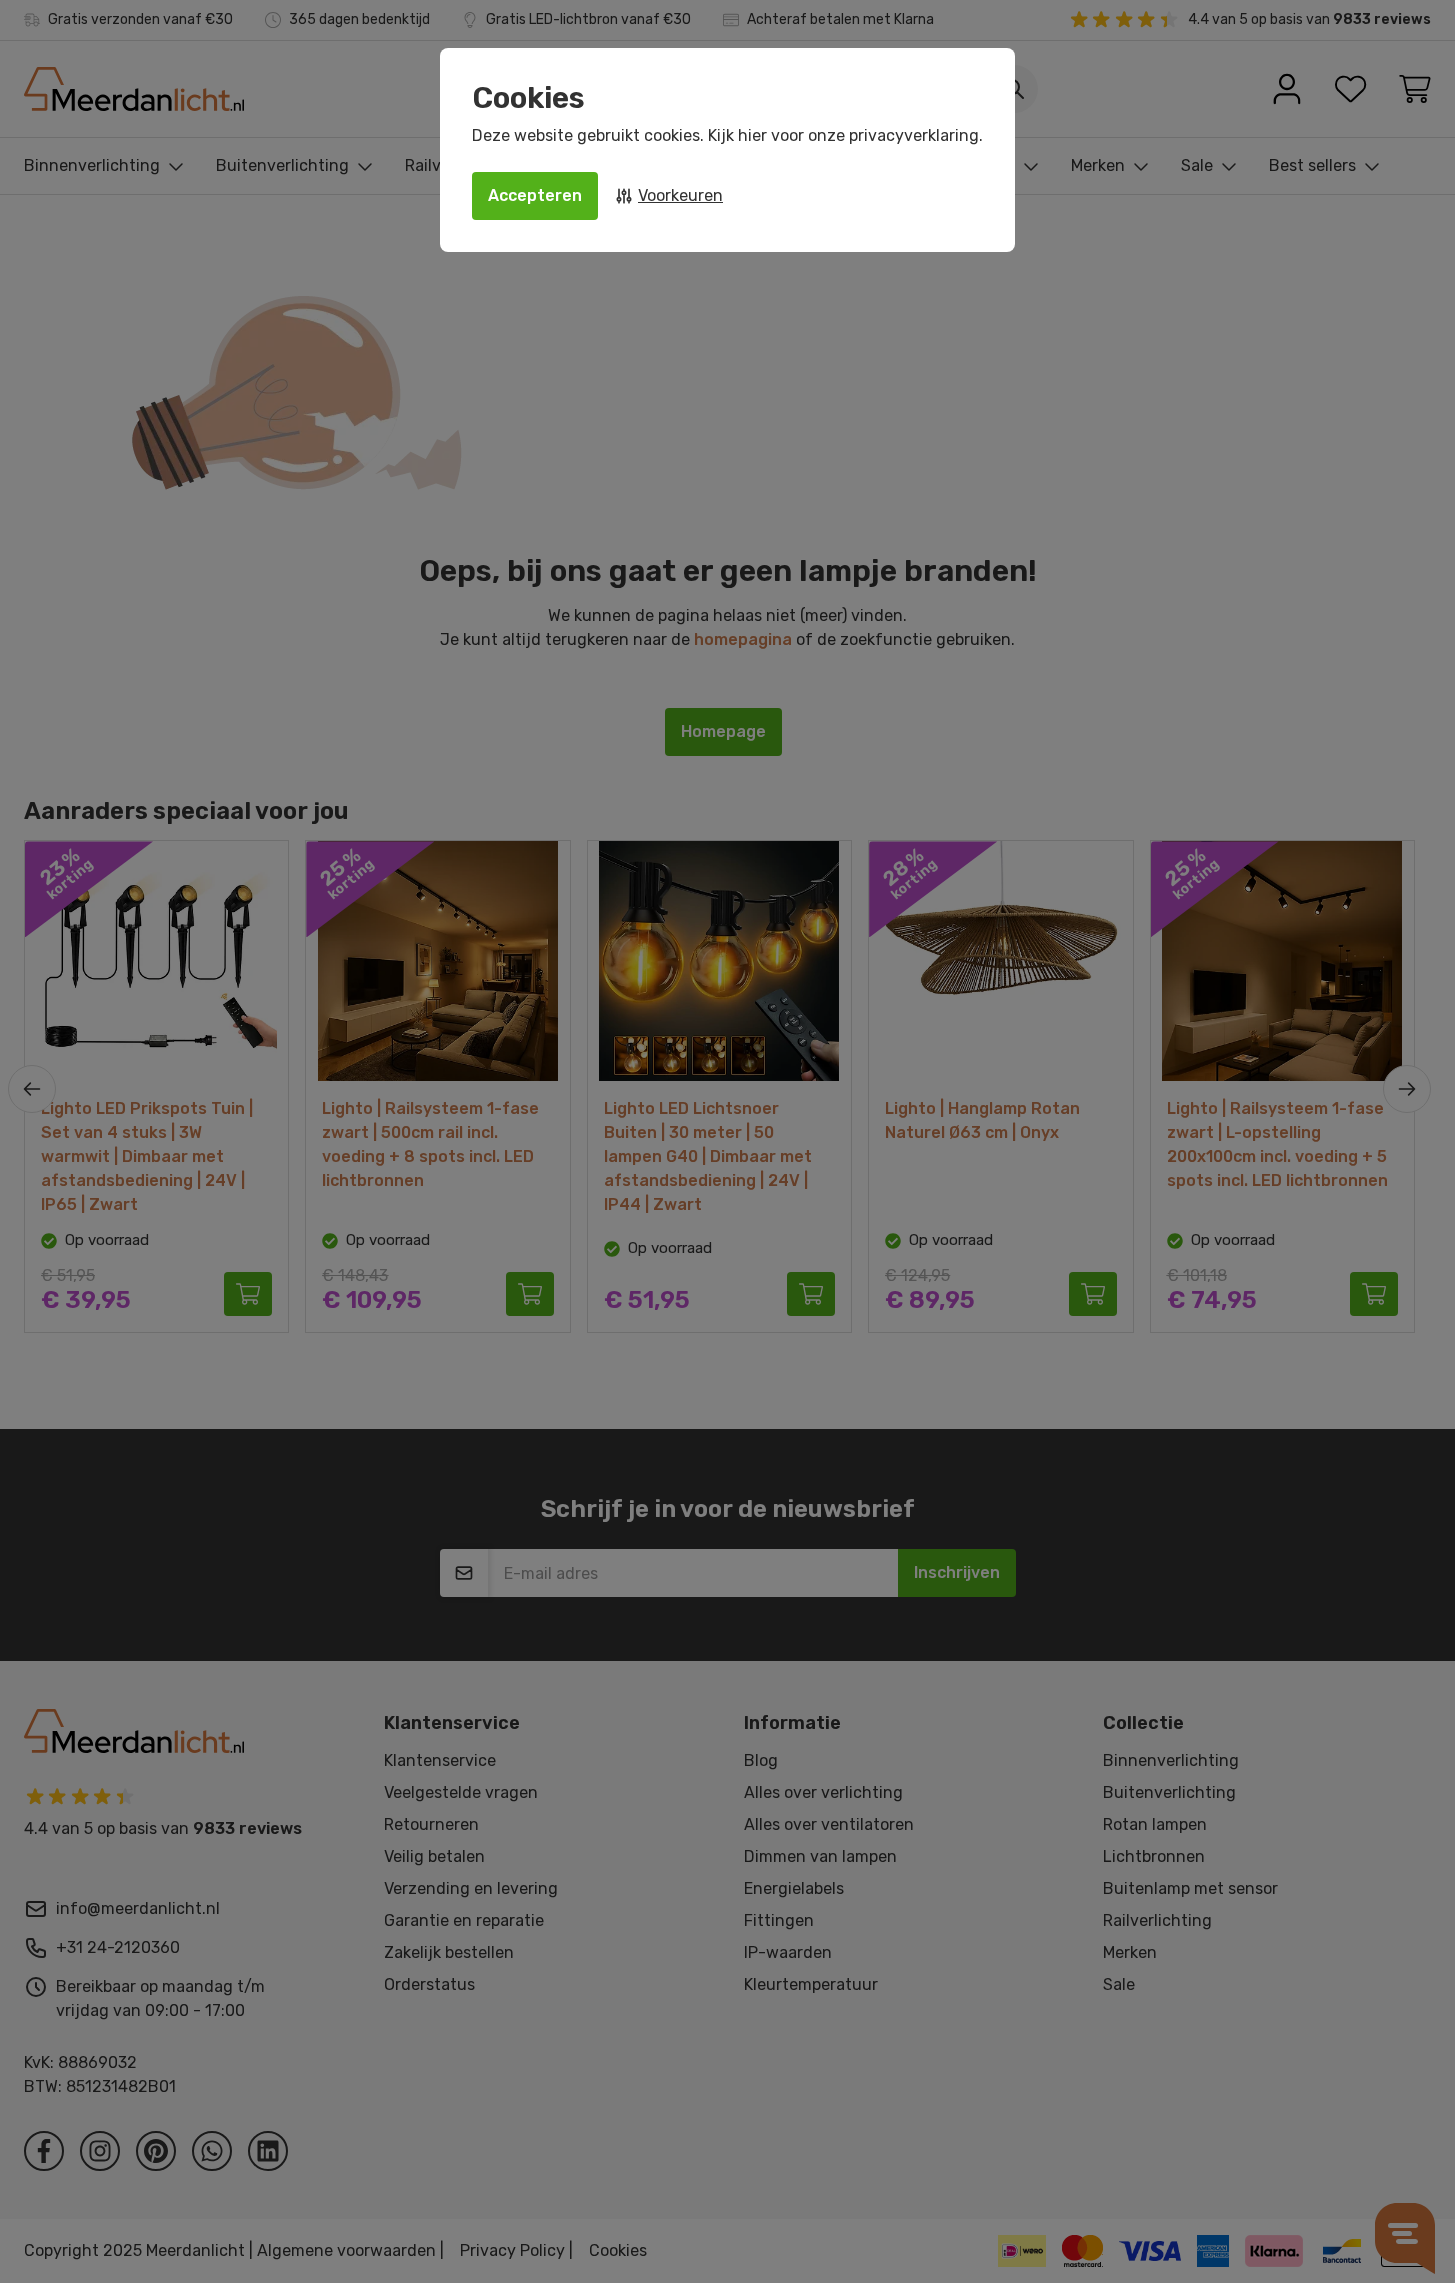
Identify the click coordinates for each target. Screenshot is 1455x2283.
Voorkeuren (680, 195)
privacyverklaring (914, 135)
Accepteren (535, 195)
